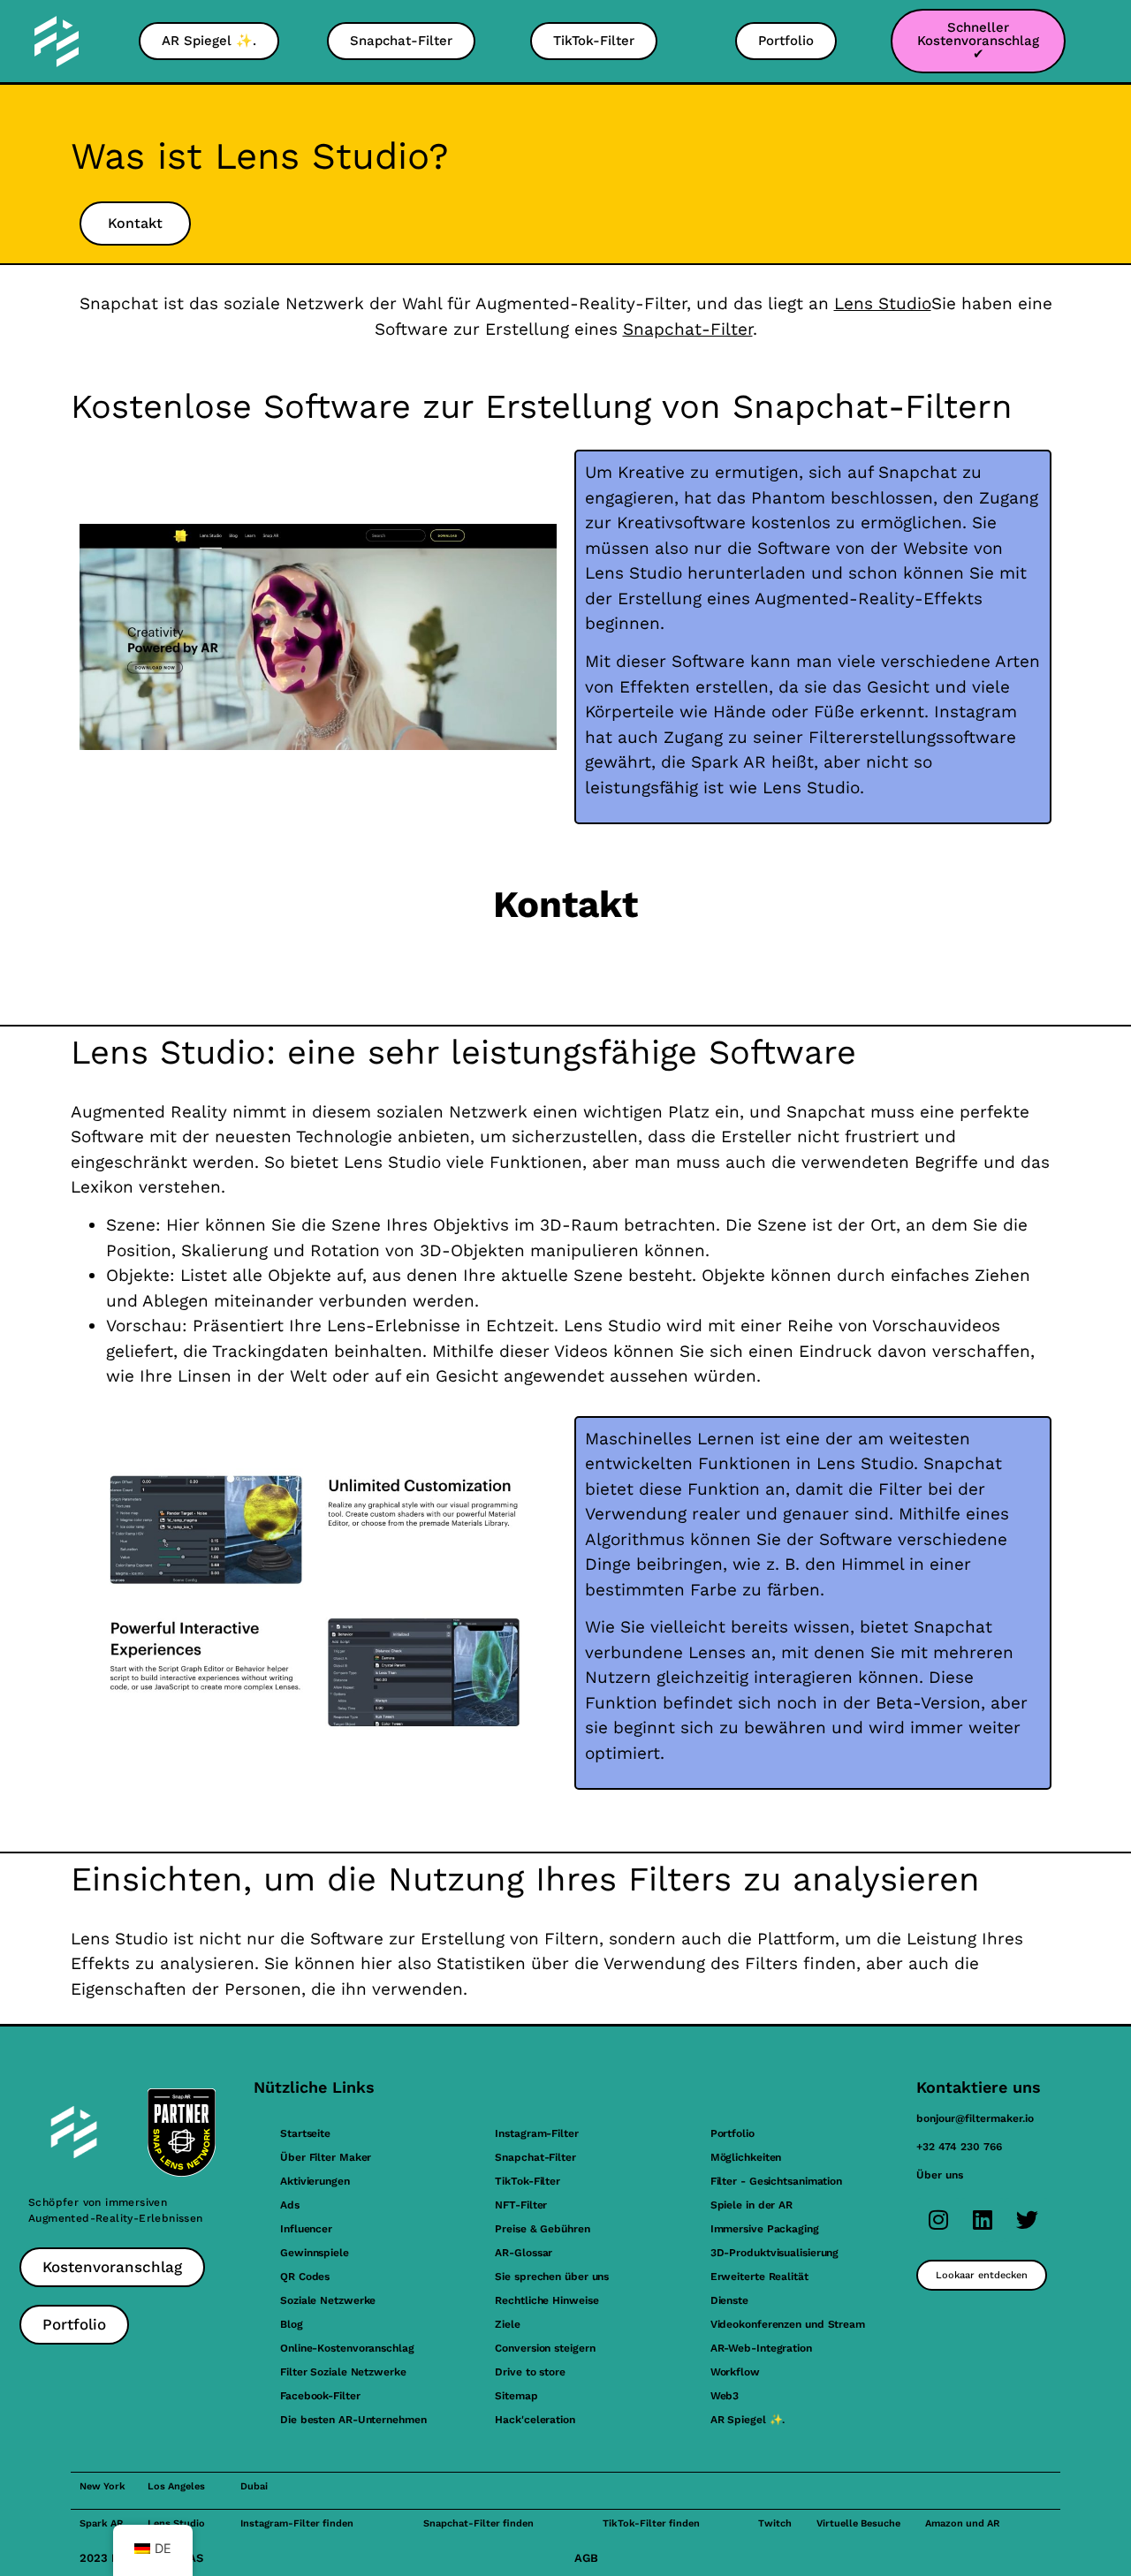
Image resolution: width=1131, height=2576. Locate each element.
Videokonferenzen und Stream (788, 2324)
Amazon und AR (962, 2523)
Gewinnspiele (315, 2253)
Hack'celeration (535, 2420)
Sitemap (516, 2396)
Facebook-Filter (320, 2396)
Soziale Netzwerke (328, 2300)
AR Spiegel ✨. (748, 2420)
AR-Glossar (524, 2253)
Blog (292, 2324)
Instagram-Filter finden (297, 2523)
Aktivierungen (315, 2181)
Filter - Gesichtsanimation (776, 2181)
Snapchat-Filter (688, 329)
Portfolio (732, 2133)
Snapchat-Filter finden (478, 2523)
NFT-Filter (521, 2205)
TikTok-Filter (528, 2181)
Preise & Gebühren (542, 2229)
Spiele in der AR (751, 2205)
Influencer (306, 2229)
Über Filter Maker (326, 2157)
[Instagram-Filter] (938, 2220)
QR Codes (305, 2277)
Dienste (729, 2300)
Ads (290, 2205)
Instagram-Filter (536, 2133)
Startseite (305, 2133)
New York (102, 2486)
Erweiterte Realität (759, 2277)
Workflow (735, 2372)
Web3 (725, 2396)
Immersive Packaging (765, 2229)
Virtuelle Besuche (858, 2523)
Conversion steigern (545, 2348)
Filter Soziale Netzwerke (343, 2372)
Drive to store (530, 2372)
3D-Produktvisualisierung (775, 2253)
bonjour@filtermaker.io (975, 2118)
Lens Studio (883, 303)
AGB (586, 2558)
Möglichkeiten (746, 2157)
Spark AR (101, 2523)
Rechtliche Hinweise (547, 2300)
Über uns (940, 2175)
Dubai (254, 2486)
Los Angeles (176, 2486)
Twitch (775, 2523)
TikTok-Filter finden (651, 2523)
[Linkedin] (983, 2220)
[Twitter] (1027, 2220)
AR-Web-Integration (761, 2348)
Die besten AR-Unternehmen (353, 2420)
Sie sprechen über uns (552, 2277)
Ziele (508, 2324)
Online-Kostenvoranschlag (347, 2348)
